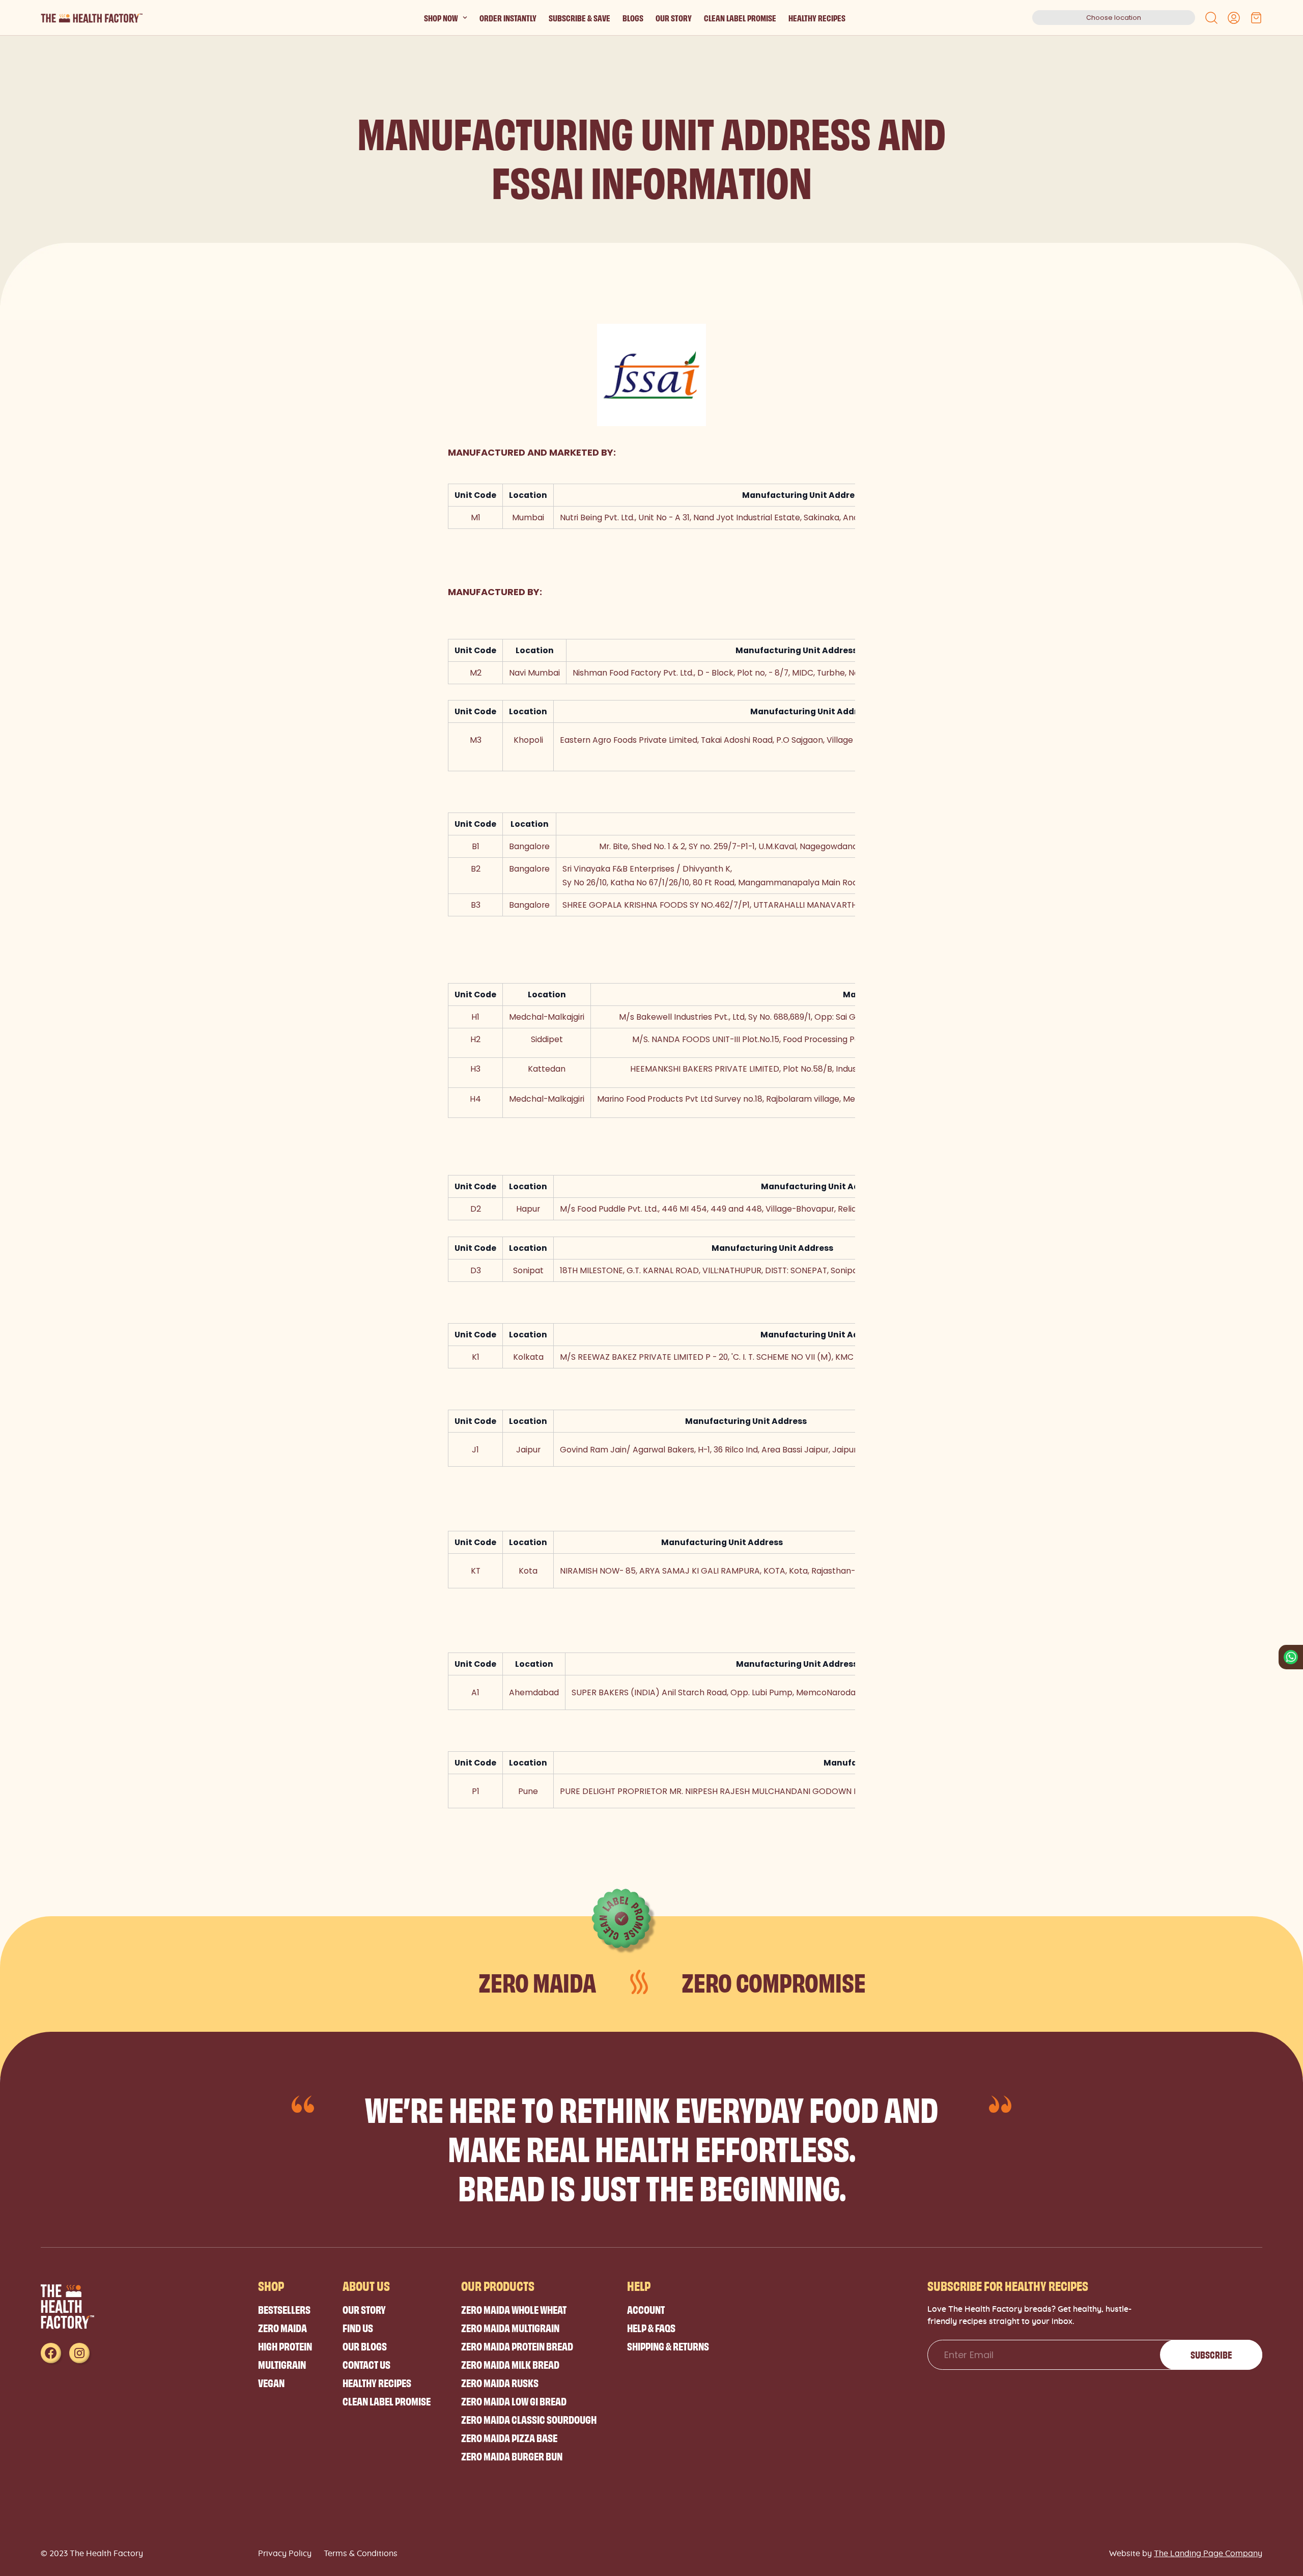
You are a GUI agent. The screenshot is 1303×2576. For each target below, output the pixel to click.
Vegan (271, 2382)
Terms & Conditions (361, 2554)
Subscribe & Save (579, 18)
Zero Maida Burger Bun (512, 2456)
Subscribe (1211, 2355)
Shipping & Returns (668, 2346)
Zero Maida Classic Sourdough (529, 2419)
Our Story (674, 18)
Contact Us (366, 2364)
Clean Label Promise (740, 18)
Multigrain (282, 2364)
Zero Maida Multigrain (510, 2327)
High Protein (285, 2346)
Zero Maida (282, 2327)
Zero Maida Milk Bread (510, 2364)
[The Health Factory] (92, 18)
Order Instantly (508, 18)
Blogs (633, 18)
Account (646, 2309)
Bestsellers (284, 2309)
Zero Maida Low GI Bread (514, 2401)
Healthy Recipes (817, 18)
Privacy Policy (285, 2554)
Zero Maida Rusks (500, 2382)
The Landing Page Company (1208, 2554)
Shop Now (441, 18)
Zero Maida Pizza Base (509, 2437)
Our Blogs (365, 2346)
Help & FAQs (651, 2327)
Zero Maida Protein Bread (517, 2346)
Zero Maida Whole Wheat (514, 2309)
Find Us (358, 2327)
